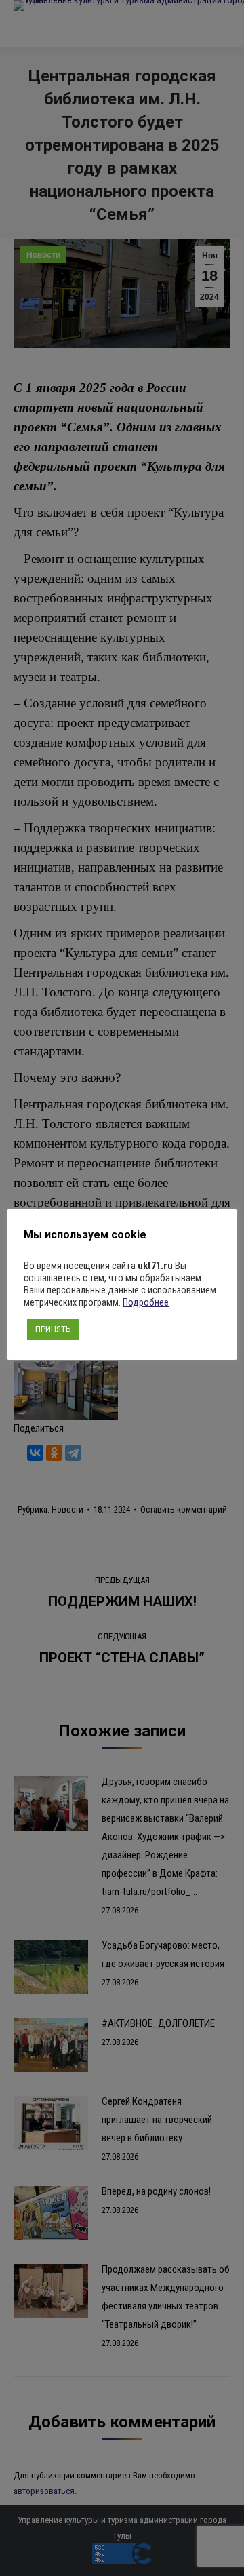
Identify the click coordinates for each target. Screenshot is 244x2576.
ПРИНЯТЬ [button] (53, 1329)
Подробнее (146, 1302)
